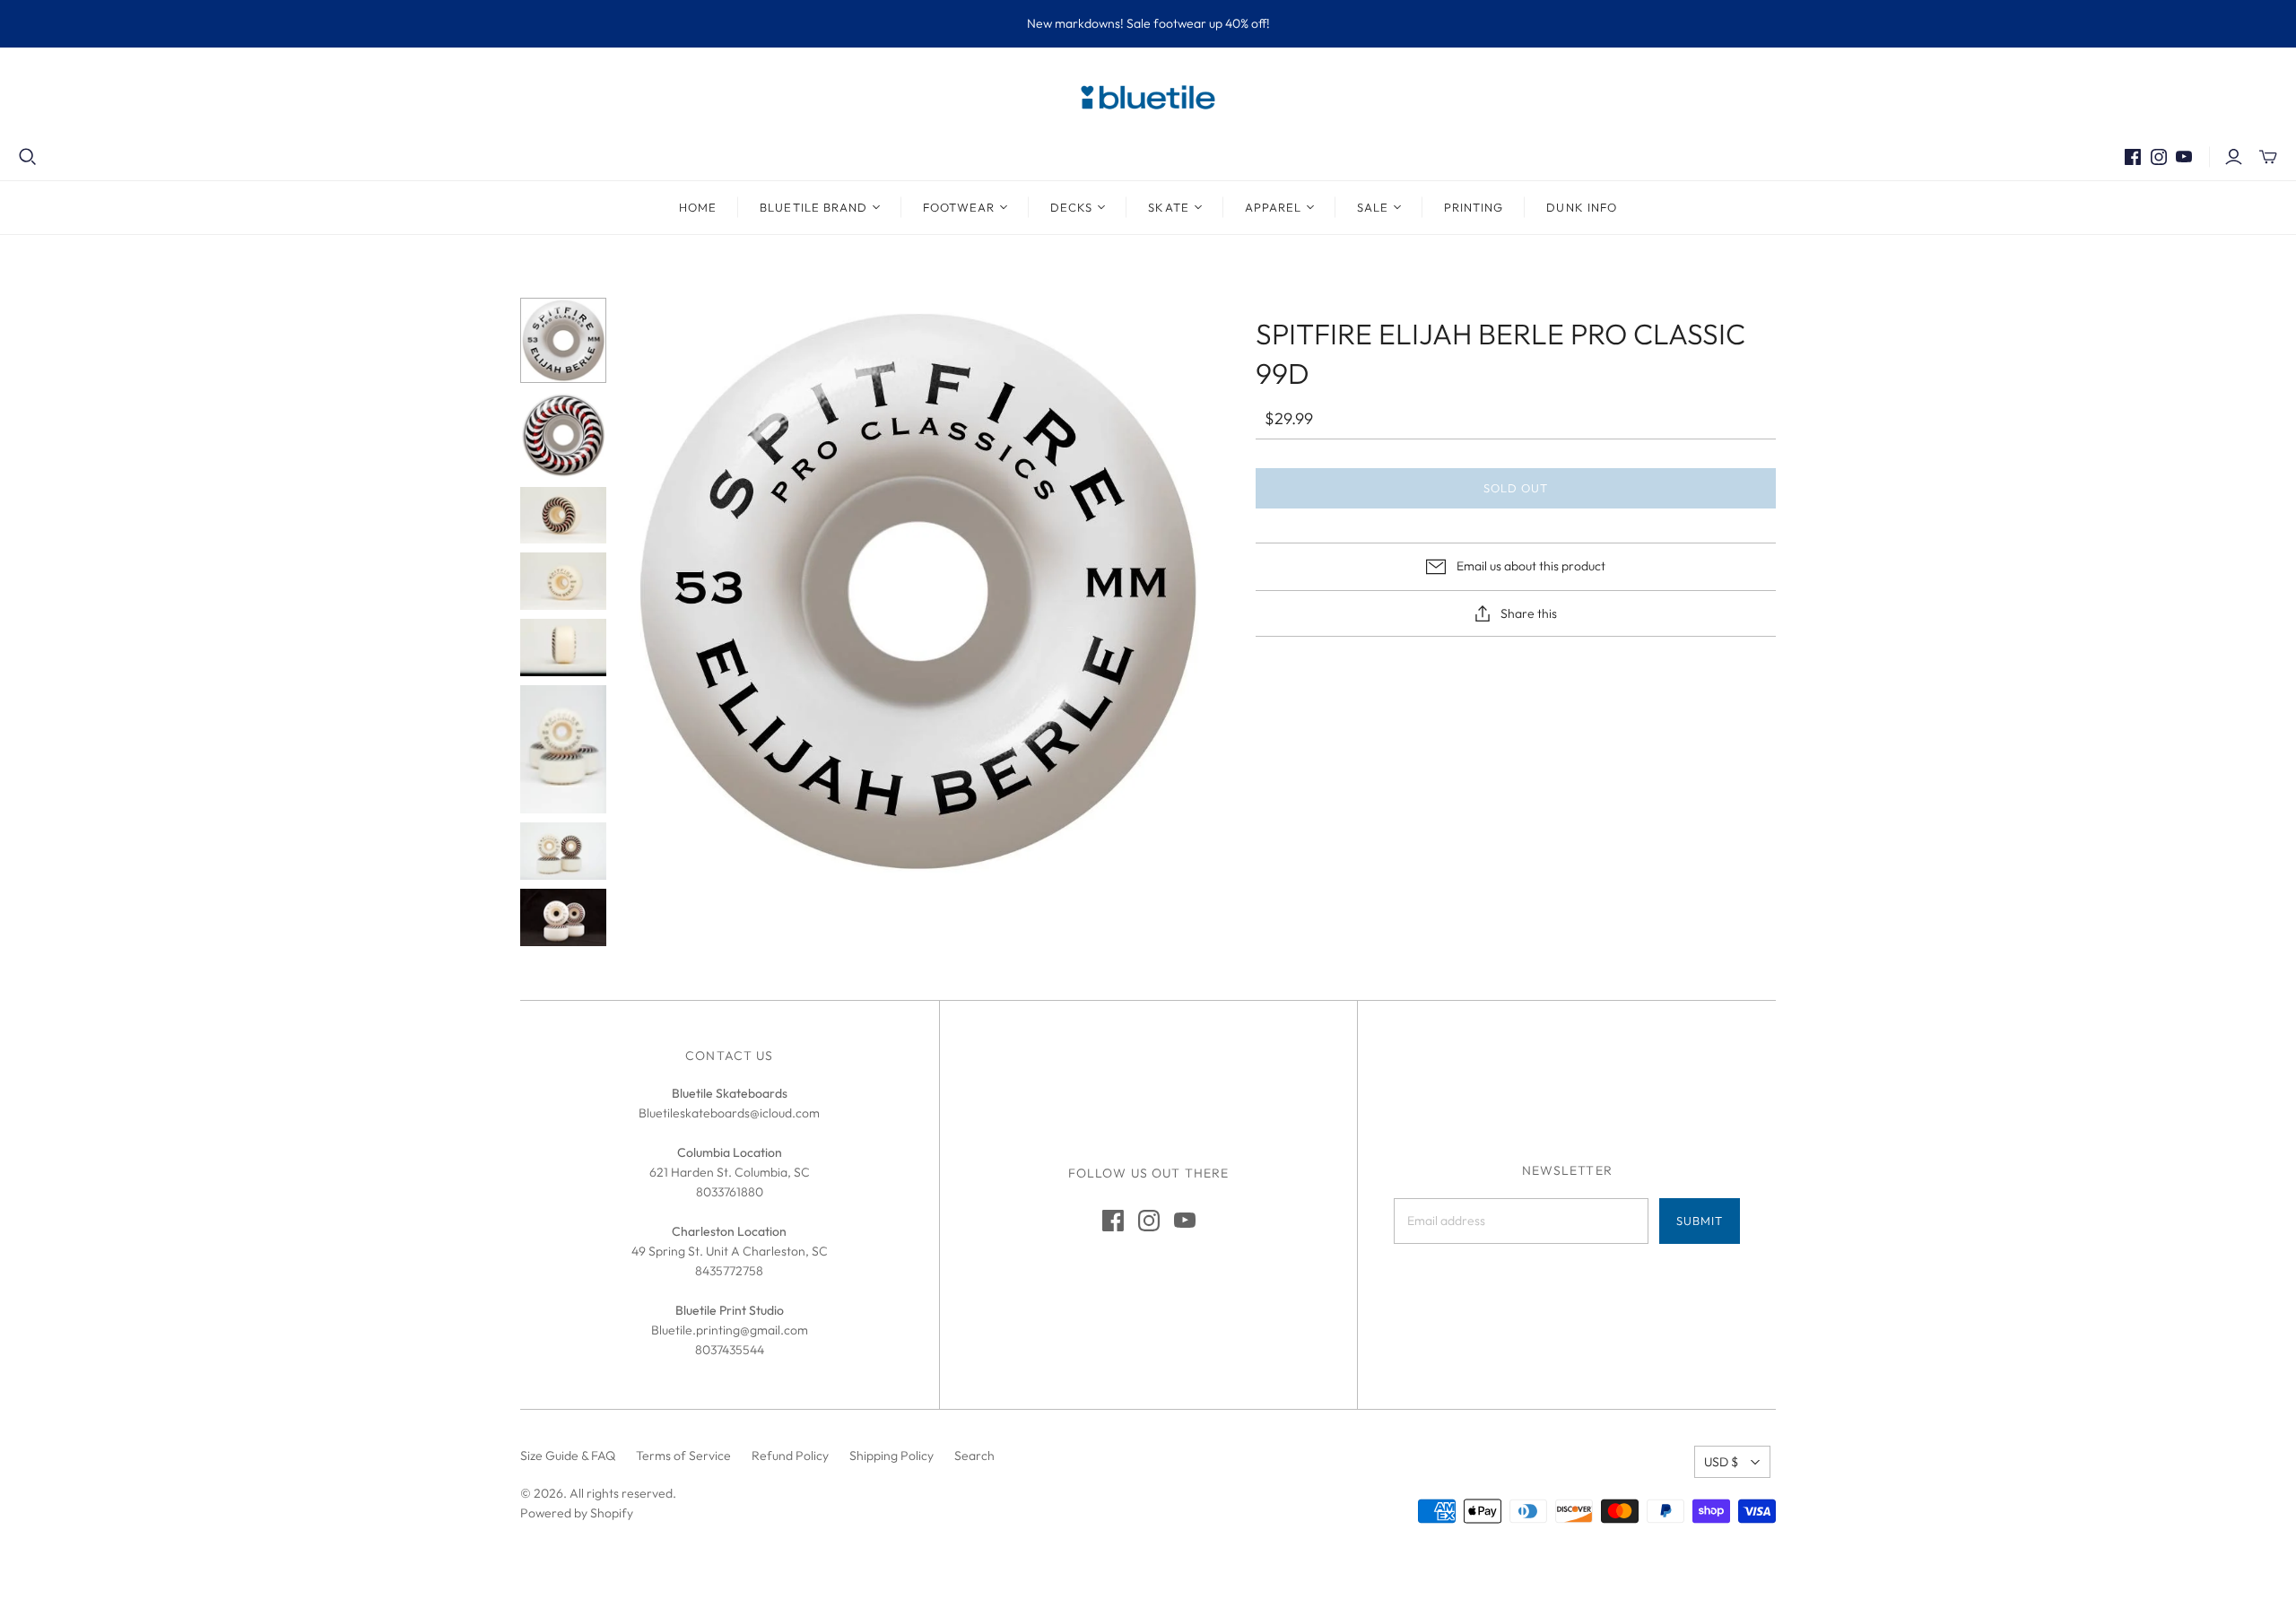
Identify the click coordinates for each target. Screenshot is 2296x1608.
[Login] (2234, 157)
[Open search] (28, 157)
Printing (1474, 207)
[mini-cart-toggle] (2268, 157)
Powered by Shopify (577, 1513)
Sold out (1516, 488)
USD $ (1721, 1462)
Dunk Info (1581, 207)
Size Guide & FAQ (568, 1456)
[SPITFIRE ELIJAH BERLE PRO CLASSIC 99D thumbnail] (563, 341)
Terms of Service (683, 1456)
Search (974, 1456)
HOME (698, 207)
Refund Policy (790, 1456)
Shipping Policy (891, 1456)
